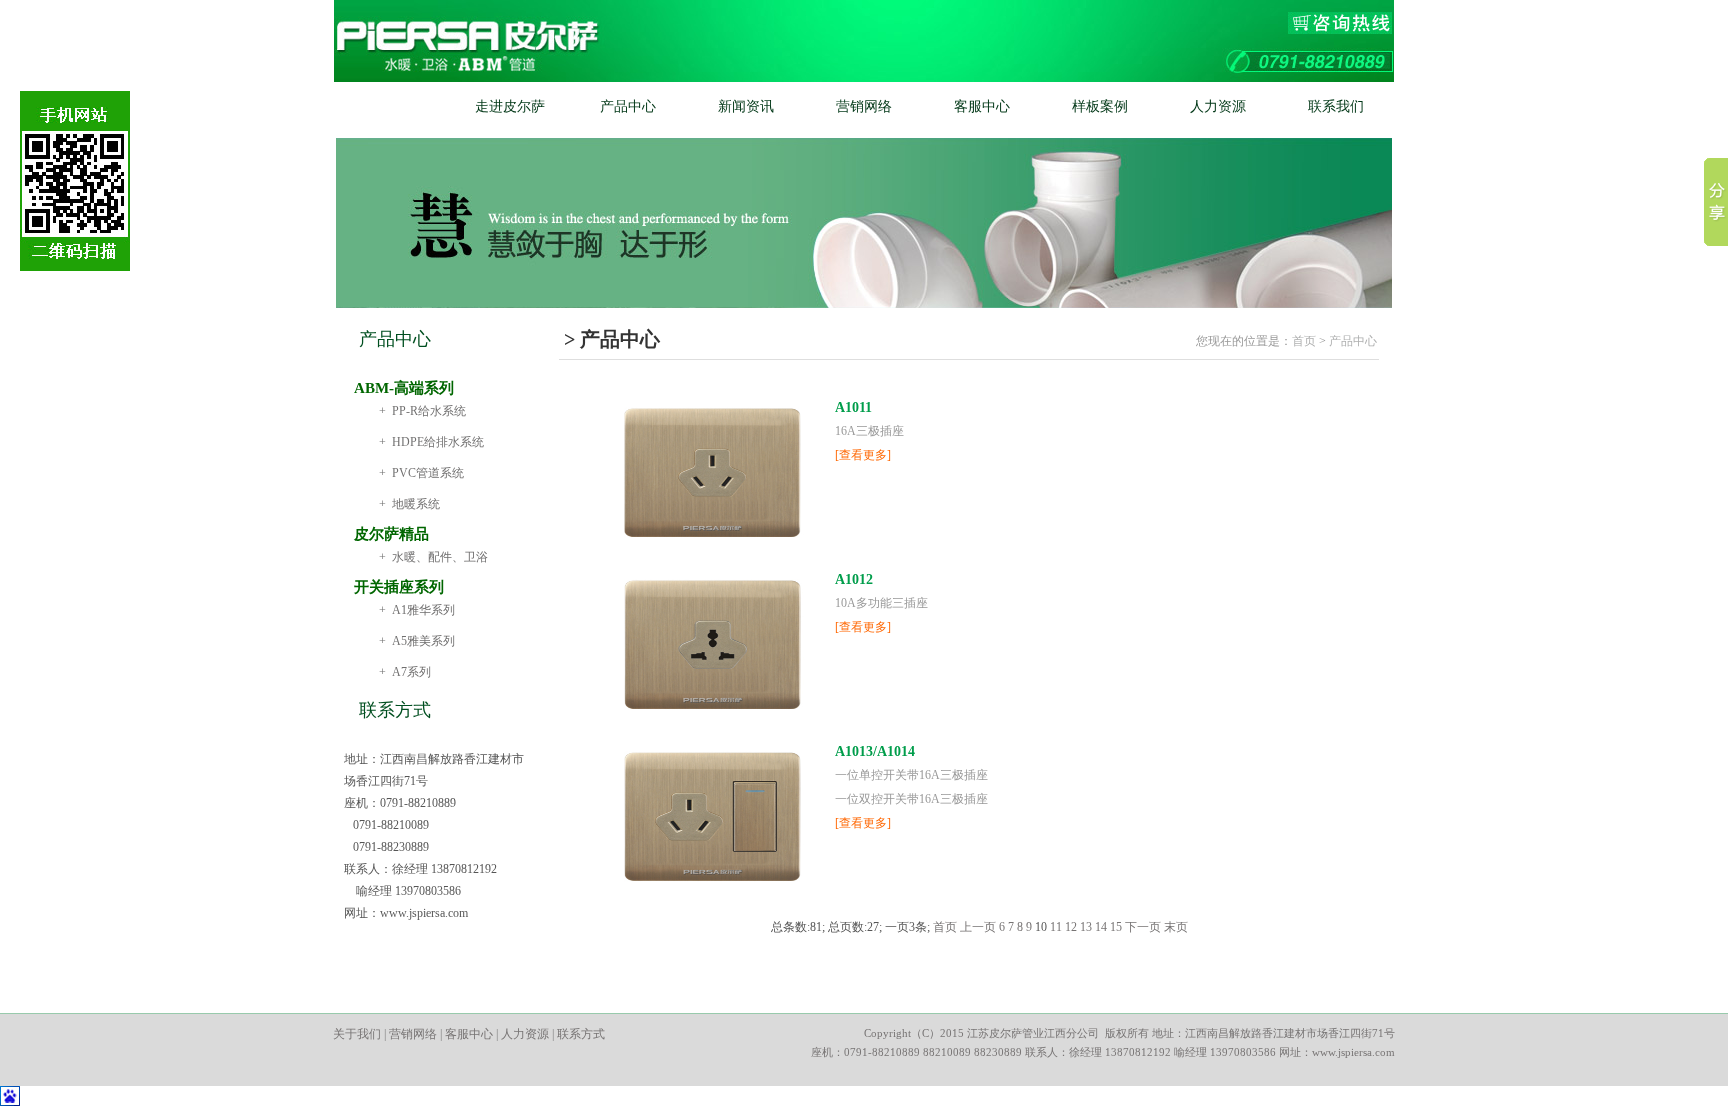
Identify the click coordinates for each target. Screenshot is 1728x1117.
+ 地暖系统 (409, 504)
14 (1101, 927)
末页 (1176, 927)
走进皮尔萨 (510, 106)
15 (1116, 927)
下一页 (1143, 927)
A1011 (853, 407)
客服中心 (982, 106)
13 (1086, 927)
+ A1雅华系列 (417, 610)
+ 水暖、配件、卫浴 (433, 557)
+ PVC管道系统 (421, 473)
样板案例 (1100, 106)
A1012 (854, 579)
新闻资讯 (746, 106)
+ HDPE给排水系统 (431, 442)
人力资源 (1218, 106)
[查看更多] (863, 455)
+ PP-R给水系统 (422, 411)
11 (1056, 927)
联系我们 (1336, 106)
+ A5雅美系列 (417, 641)
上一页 (978, 927)
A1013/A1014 (875, 751)
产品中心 (628, 106)
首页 (392, 106)
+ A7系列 (405, 672)
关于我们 (357, 1034)
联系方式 (581, 1034)
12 (1071, 927)
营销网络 (864, 106)
